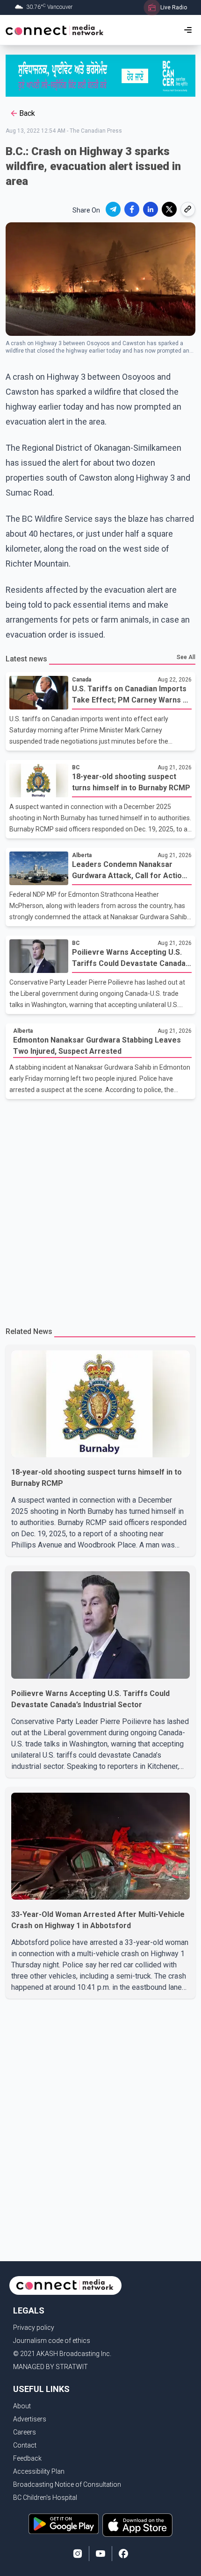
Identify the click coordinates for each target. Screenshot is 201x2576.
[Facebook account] (123, 2554)
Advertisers (30, 2419)
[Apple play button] (137, 2525)
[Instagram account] (78, 2554)
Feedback (27, 2458)
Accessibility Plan (39, 2471)
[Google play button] (64, 2525)
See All (186, 657)
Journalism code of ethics (52, 2341)
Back (27, 113)
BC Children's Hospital (45, 2498)
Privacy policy (34, 2328)
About (22, 2406)
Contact (25, 2445)
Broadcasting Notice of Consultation (67, 2484)
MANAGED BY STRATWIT (50, 2367)
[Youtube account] (100, 2554)
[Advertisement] (100, 1209)
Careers (25, 2432)
